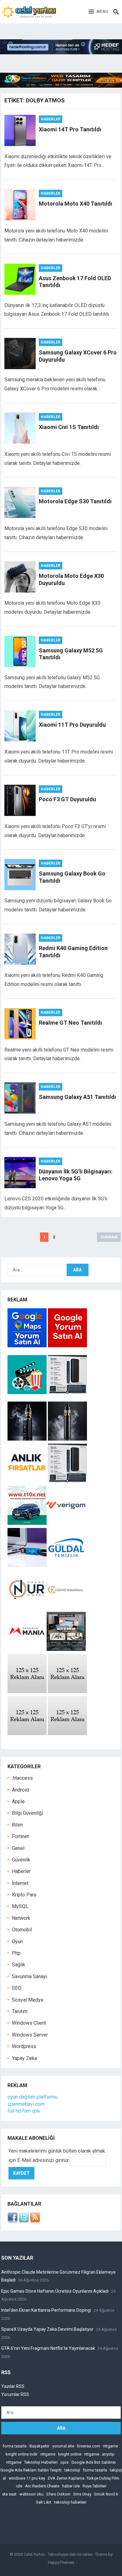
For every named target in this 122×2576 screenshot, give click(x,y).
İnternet (20, 1883)
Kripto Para (24, 1895)
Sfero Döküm (58, 2494)
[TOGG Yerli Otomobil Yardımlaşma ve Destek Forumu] (27, 1523)
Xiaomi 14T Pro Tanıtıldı (70, 129)
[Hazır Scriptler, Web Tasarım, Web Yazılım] (61, 86)
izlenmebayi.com (26, 2104)
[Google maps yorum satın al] (28, 1346)
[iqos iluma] (67, 1392)
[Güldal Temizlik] (66, 1565)
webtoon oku (31, 2494)
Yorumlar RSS (15, 2394)
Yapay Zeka (24, 2058)
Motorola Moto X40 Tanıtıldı (76, 204)
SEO (17, 1988)
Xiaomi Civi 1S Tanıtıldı (69, 427)
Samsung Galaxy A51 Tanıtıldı (77, 1097)
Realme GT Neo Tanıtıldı (70, 1023)
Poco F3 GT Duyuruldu (67, 799)
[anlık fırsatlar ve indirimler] (28, 1481)
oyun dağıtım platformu (33, 2097)
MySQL (20, 1906)
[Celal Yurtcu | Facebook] (13, 2221)
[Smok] (67, 1439)
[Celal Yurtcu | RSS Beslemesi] (35, 2221)
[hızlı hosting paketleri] (61, 53)
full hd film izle (24, 2111)
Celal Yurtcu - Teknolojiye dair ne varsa (58, 2554)
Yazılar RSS (13, 2386)
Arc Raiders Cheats (42, 2486)
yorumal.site (63, 2446)
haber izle (71, 2486)
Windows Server (30, 2035)
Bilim (17, 1825)
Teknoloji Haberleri (41, 2462)
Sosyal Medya (28, 2000)
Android (20, 1790)
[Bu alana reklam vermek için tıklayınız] (27, 1691)
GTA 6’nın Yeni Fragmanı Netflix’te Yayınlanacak (48, 2348)
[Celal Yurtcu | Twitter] (24, 2221)
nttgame (110, 2446)
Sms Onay (82, 2494)
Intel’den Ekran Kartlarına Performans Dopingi (46, 2310)
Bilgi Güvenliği (27, 1813)
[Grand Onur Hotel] (27, 1607)
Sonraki (109, 1237)
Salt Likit (44, 2502)
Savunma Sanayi (30, 1976)
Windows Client (29, 2023)
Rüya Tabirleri (94, 2486)
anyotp (108, 2454)
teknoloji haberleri (70, 2502)
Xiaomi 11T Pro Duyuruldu (72, 725)
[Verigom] (66, 1523)
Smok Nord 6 (106, 2494)
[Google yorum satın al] (67, 1346)
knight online (70, 2454)
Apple (18, 1801)
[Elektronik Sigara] (28, 1439)
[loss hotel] (66, 1649)
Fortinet (20, 1836)
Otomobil (22, 1930)
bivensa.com (89, 2446)
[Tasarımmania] (27, 1649)
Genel (18, 1848)
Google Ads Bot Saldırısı (94, 2462)
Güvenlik (21, 1860)
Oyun (17, 1942)
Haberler (51, 119)
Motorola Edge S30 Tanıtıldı (75, 501)
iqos (64, 2462)
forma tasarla (15, 2446)
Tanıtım (20, 2011)
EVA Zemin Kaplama (66, 2478)
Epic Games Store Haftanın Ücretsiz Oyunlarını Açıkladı (55, 2291)
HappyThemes (61, 2562)
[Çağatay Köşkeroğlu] (66, 1607)
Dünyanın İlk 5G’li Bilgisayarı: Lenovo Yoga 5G (76, 1175)
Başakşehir (39, 2446)
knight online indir (22, 2454)
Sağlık (19, 1965)
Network (21, 1918)
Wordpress (24, 2046)
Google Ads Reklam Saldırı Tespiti (31, 2470)
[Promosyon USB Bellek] (27, 1565)
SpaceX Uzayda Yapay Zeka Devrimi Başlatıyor (47, 2329)
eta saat (9, 2494)
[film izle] (28, 1392)
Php (16, 1953)
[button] (98, 12)
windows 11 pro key (27, 2478)
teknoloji (72, 2470)
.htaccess (22, 1778)
